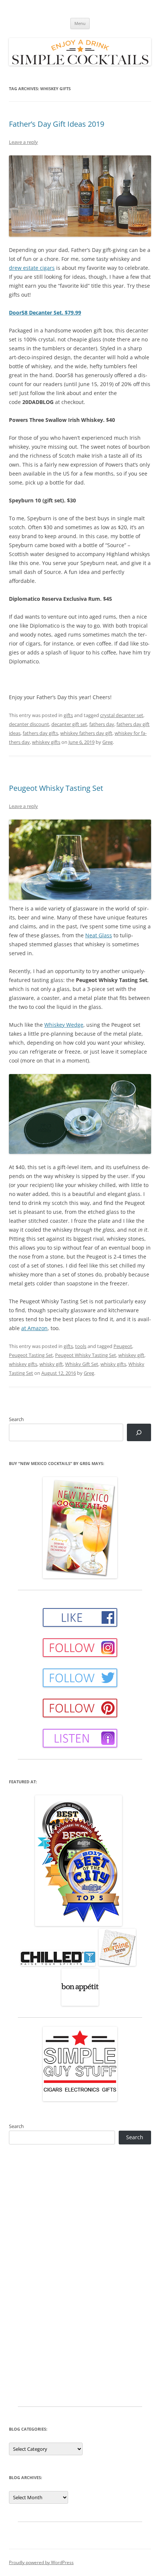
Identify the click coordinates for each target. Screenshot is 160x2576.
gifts (68, 715)
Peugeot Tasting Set (31, 1355)
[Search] (139, 1432)
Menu (80, 23)
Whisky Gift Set (82, 1364)
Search (16, 1419)
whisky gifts (113, 1364)
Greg (108, 742)
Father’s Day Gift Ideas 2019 (57, 124)
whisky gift (51, 1364)
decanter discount (29, 724)
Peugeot (123, 1346)
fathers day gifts (40, 733)
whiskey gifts (46, 742)
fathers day (102, 724)
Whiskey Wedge (64, 1025)
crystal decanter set (122, 715)
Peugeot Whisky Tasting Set (56, 788)
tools (81, 1346)
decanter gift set (69, 724)
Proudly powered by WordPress (41, 2562)
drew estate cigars (32, 268)
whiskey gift (131, 1355)
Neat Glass (99, 935)
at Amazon (34, 1328)
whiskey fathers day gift (86, 733)
